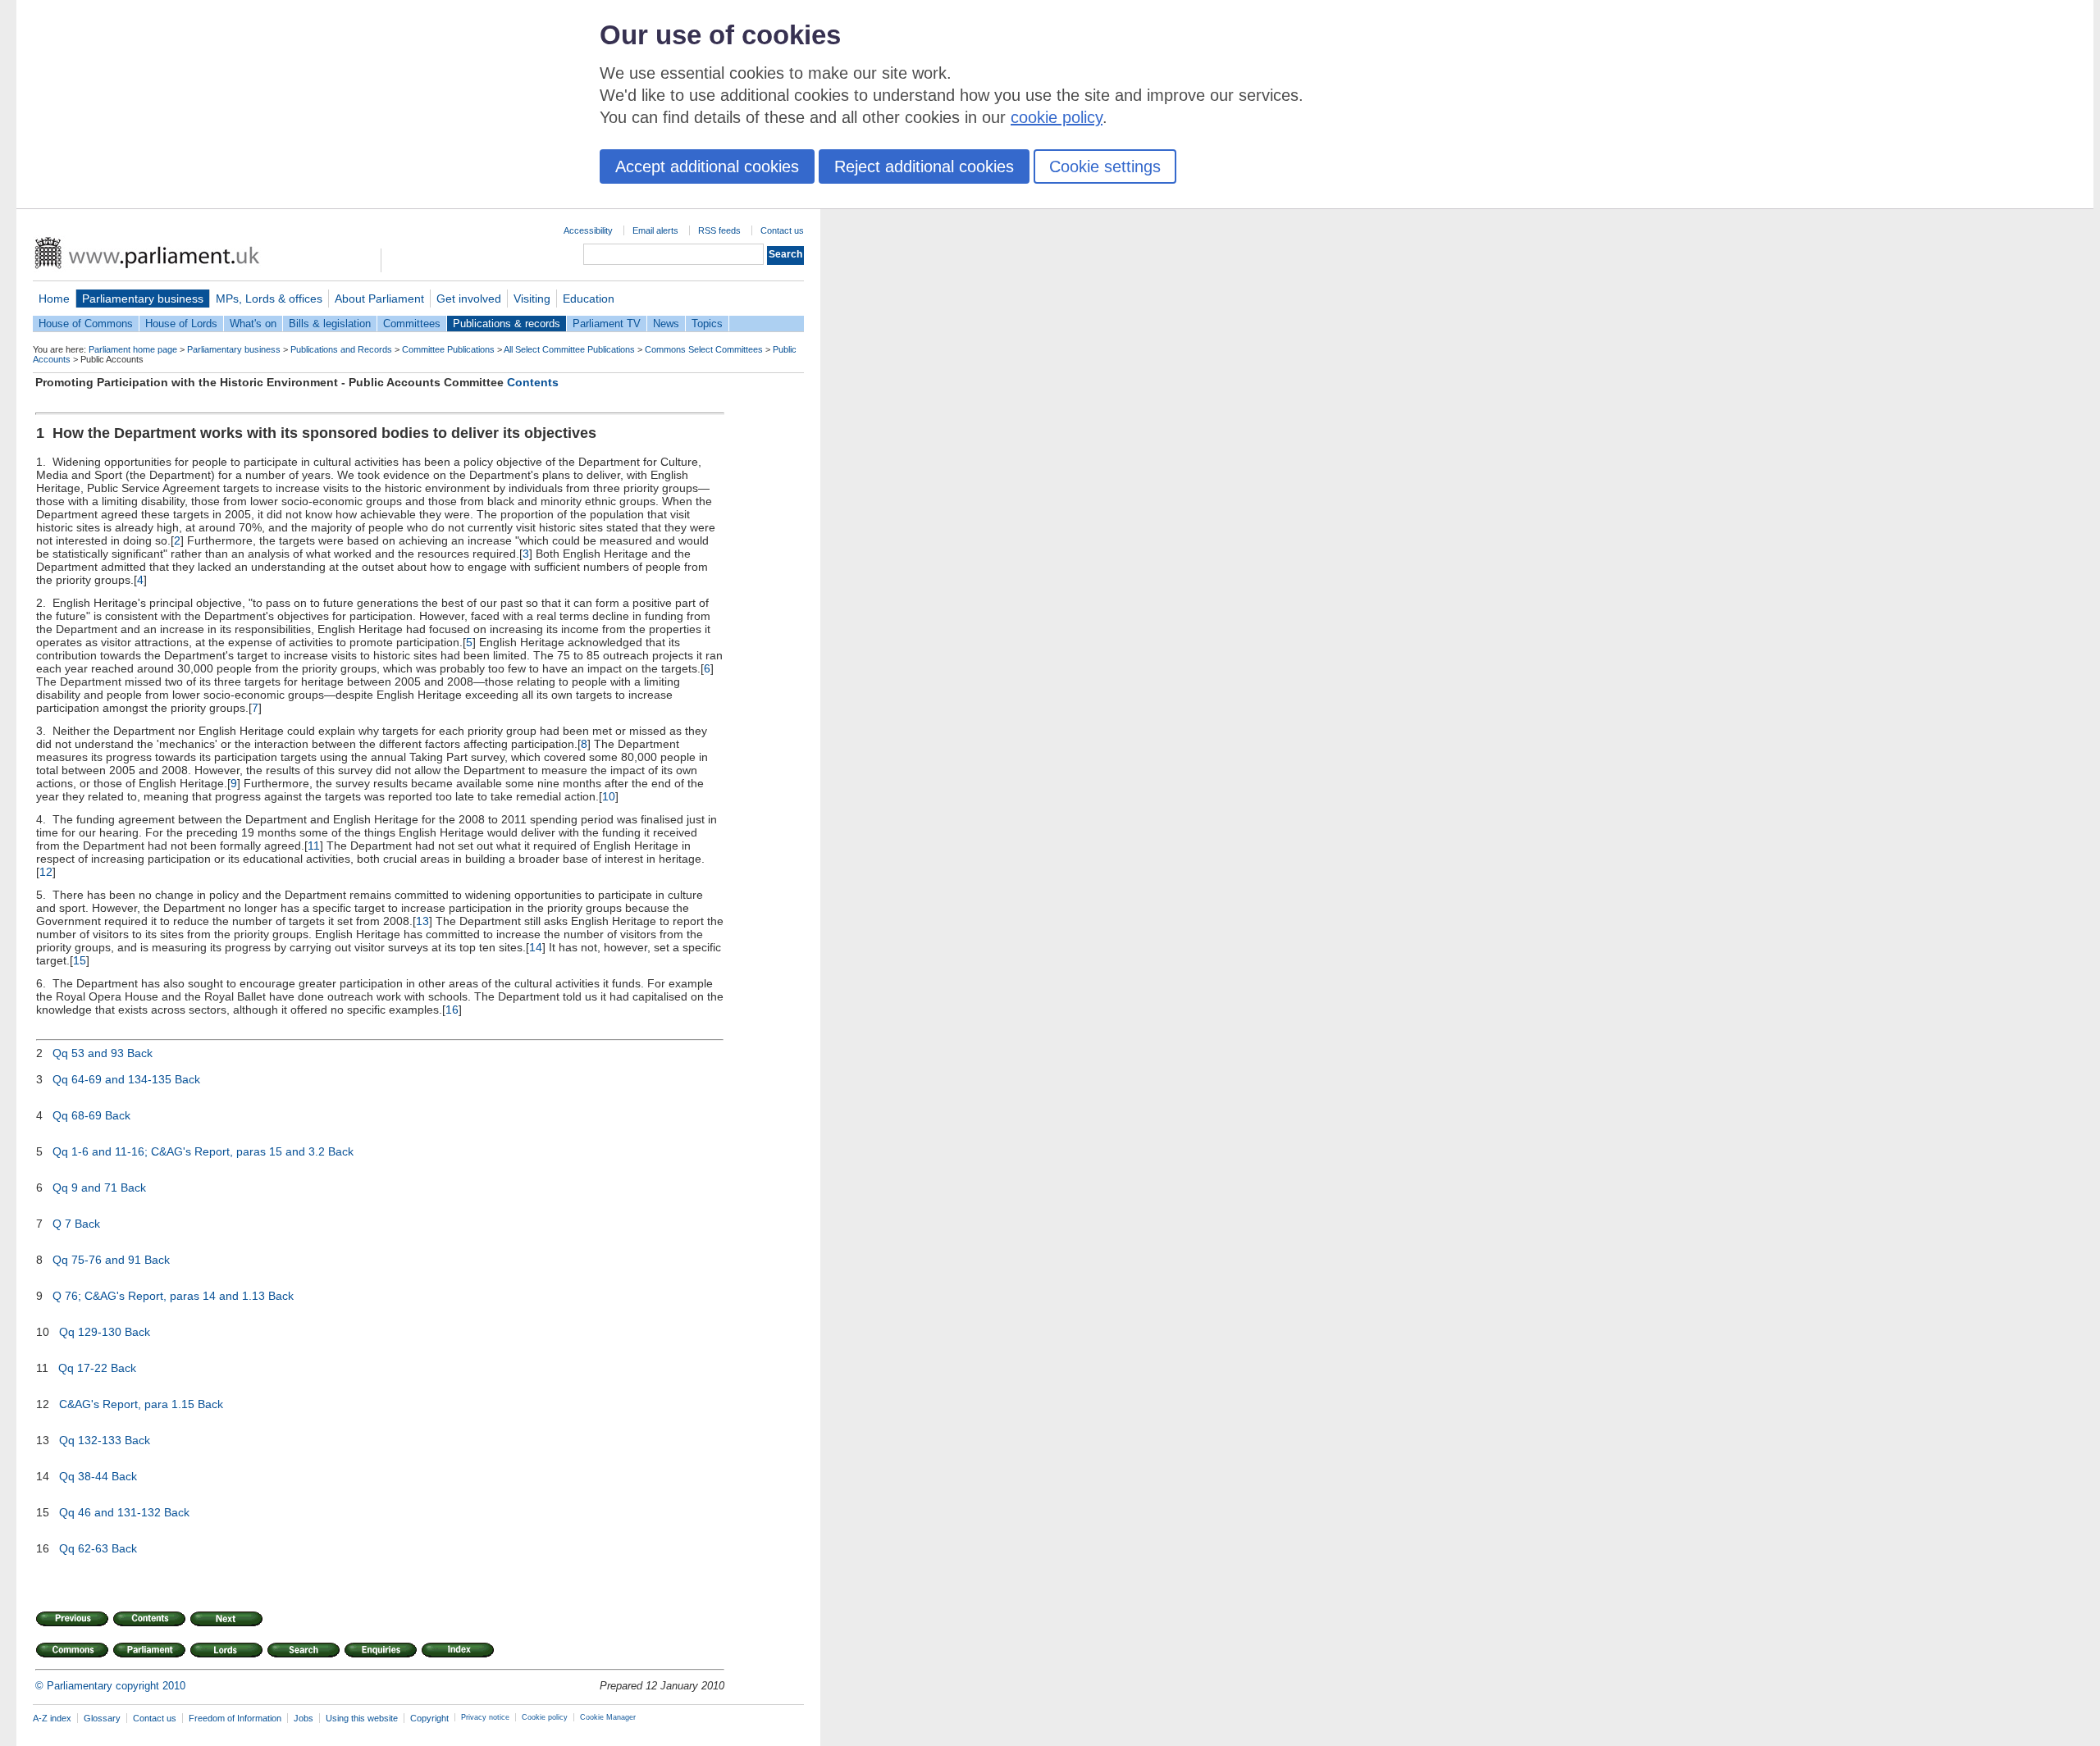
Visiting (532, 299)
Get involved (469, 299)
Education (589, 299)
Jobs (304, 1718)
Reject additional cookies (924, 166)
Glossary (102, 1718)
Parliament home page (133, 349)
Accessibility (588, 230)
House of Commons (86, 324)
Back (140, 1053)
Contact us (782, 230)
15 (80, 960)
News (666, 324)
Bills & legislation (330, 324)
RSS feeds (719, 230)
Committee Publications (448, 349)
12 (46, 872)
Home (54, 299)
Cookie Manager (608, 1717)
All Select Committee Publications (569, 349)
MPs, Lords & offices (269, 299)
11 (314, 846)
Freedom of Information (235, 1718)
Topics (707, 324)
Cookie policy (545, 1717)
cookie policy (1057, 117)
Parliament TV (607, 324)
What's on (253, 324)
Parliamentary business (143, 299)
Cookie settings (1105, 166)
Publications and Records (341, 349)
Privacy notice (485, 1717)
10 (609, 796)
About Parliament (379, 299)
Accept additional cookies (707, 166)
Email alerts (655, 230)
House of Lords (181, 324)
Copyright (429, 1718)
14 (536, 947)
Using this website (362, 1718)
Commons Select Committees (704, 349)
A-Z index (52, 1718)
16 (452, 1010)
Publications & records (507, 324)
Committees (412, 324)
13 (422, 921)
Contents (533, 382)
